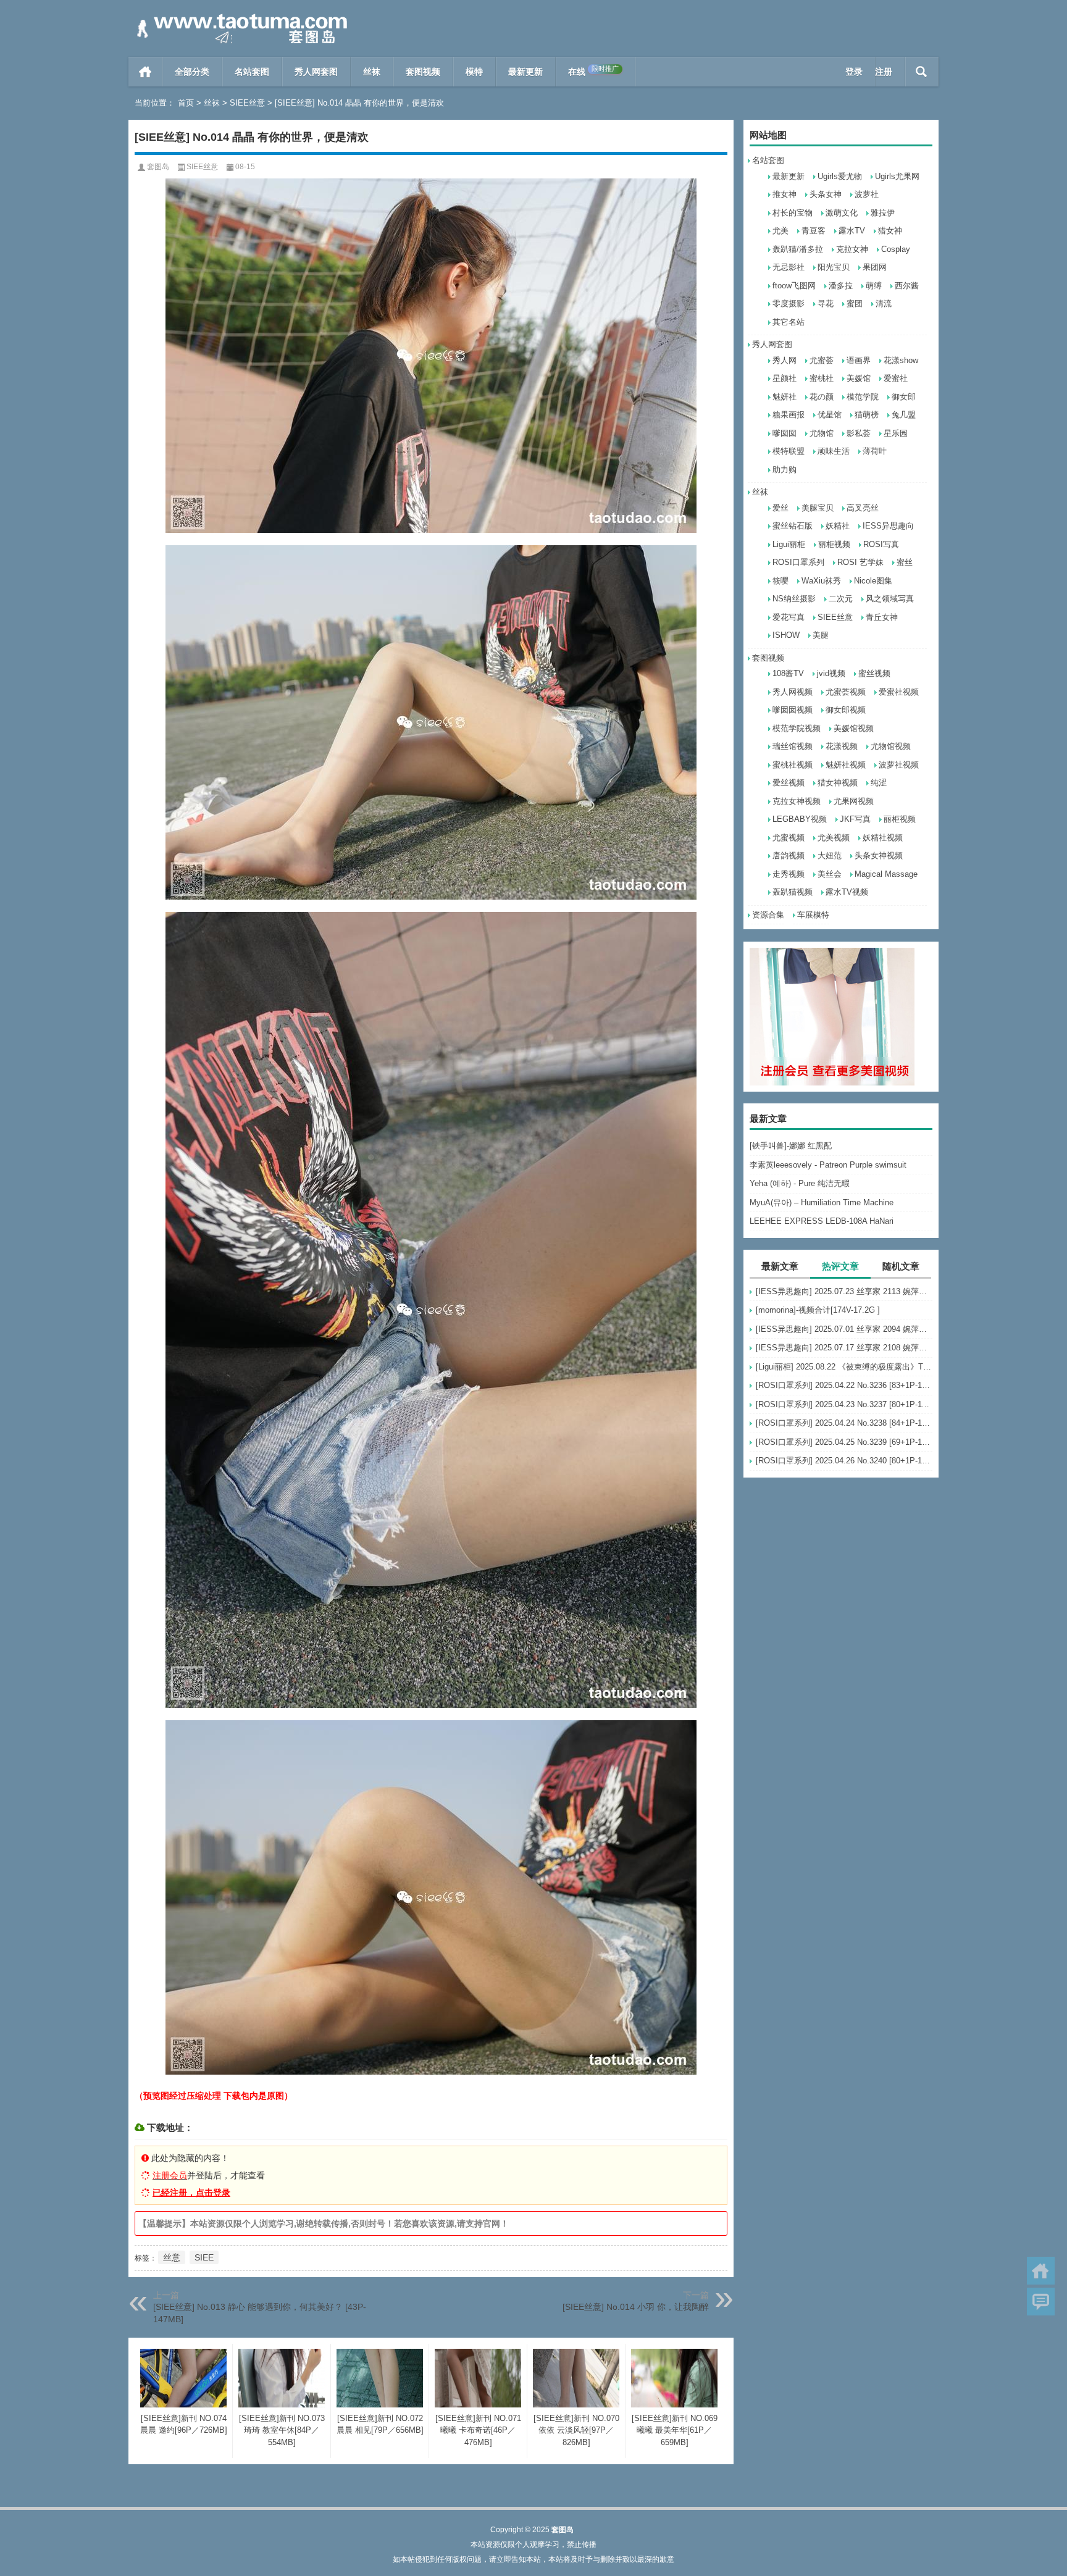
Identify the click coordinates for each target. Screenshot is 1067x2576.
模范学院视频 (797, 728)
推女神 (785, 194)
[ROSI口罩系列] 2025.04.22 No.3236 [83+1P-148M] (844, 1385)
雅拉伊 (883, 213)
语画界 (859, 360)
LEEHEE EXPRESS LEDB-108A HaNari (822, 1221)
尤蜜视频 (789, 838)
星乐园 (896, 433)
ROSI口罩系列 (798, 562)
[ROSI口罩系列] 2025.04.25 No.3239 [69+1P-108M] (844, 1442)
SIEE (204, 2257)
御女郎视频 (846, 710)
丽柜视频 (834, 544)
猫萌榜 (867, 415)
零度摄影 (789, 303)
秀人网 (785, 360)
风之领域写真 (890, 599)
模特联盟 (789, 451)
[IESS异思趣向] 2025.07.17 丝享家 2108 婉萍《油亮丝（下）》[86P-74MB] (844, 1348)
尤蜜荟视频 (846, 692)
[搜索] (922, 72)
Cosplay (896, 249)
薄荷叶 (875, 451)
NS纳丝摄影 (794, 599)
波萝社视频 (899, 765)
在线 (593, 71)
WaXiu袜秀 (821, 581)
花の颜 (822, 397)
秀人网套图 (316, 72)
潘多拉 (841, 286)
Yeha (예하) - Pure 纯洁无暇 (800, 1183)
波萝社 (867, 194)
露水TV (852, 231)
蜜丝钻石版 (793, 526)
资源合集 (768, 915)
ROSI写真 (881, 544)
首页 (145, 72)
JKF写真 (855, 819)
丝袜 (372, 72)
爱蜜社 (896, 378)
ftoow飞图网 (794, 286)
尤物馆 (822, 433)
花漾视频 (842, 746)
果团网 (875, 267)
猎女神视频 (838, 783)
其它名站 (789, 322)
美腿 (821, 635)
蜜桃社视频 (793, 765)
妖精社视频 (883, 838)
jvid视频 (831, 673)
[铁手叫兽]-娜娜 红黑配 (791, 1146)
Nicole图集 (873, 581)
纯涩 (879, 783)
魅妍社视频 (846, 765)
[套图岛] (240, 16)
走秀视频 (789, 874)
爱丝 (780, 508)
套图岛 (158, 167)
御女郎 (904, 397)
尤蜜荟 (822, 360)
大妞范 (830, 855)
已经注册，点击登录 (191, 2193)
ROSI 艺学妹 (860, 562)
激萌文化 (842, 213)
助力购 (785, 470)
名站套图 (252, 72)
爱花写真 (789, 617)
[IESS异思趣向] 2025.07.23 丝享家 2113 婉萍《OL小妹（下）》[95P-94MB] (844, 1291)
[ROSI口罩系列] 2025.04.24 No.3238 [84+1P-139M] (844, 1423)
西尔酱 (907, 286)
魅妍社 (785, 397)
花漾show (901, 360)
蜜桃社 (822, 378)
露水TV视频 (847, 892)
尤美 (780, 231)
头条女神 (826, 194)
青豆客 (814, 231)
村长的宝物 (793, 213)
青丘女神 (882, 617)
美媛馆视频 (854, 728)
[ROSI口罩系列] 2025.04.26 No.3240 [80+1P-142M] (844, 1461)
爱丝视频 (789, 783)
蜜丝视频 (874, 673)
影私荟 (859, 433)
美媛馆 (859, 378)
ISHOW (786, 635)
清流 (884, 303)
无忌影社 (789, 267)
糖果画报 (789, 415)
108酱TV (788, 673)
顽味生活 (834, 451)
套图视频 (423, 72)
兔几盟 (904, 415)
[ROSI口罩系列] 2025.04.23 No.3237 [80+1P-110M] (844, 1404)
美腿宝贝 (818, 508)
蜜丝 (905, 562)
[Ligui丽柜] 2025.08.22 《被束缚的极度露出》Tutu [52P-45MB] (844, 1367)
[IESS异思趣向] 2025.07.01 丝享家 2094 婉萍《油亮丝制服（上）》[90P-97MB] (844, 1329)
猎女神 (890, 231)
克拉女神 (852, 249)
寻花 (826, 303)
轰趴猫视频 (793, 892)
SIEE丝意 (247, 103)
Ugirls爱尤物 (840, 176)
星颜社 (785, 378)
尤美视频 (834, 838)
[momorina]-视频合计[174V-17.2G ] (818, 1310)
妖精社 (838, 526)
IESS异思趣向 (888, 526)
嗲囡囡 (785, 433)
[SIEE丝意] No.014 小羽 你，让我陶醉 (636, 2307)
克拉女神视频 (797, 801)
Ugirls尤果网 (897, 176)
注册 (884, 72)
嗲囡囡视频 (793, 710)
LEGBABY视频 (800, 819)
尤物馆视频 (891, 746)
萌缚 (874, 286)
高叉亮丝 (863, 508)
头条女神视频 (879, 855)
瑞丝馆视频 (793, 746)
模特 (474, 72)
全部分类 (192, 72)
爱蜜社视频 (899, 692)
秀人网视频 (793, 692)
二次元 (841, 599)
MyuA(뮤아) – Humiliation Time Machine (822, 1202)
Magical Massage (886, 874)
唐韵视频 (789, 855)
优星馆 (830, 415)
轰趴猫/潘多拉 (798, 249)
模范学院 (863, 397)
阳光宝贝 (834, 267)
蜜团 (855, 303)
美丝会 (830, 874)
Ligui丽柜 (789, 544)
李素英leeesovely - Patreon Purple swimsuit (828, 1165)
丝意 (172, 2257)
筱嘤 (780, 581)
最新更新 (525, 72)
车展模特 (813, 915)
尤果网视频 (854, 801)
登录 (854, 72)
